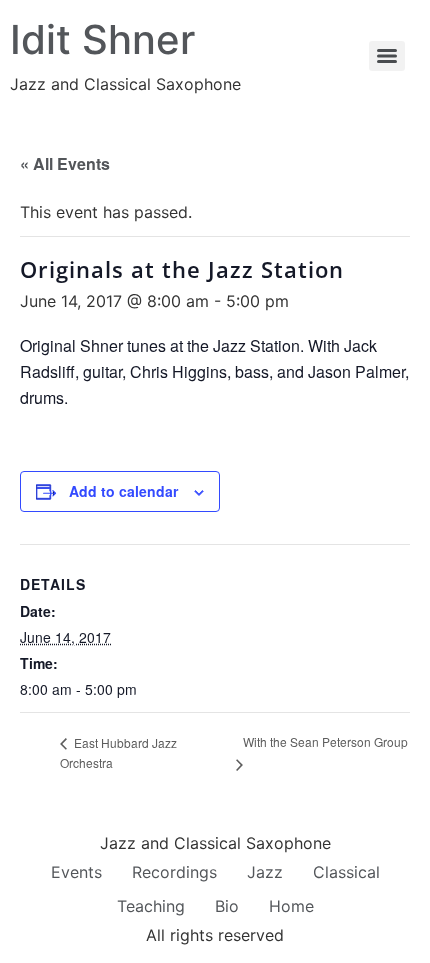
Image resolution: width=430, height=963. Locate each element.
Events (76, 872)
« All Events (65, 163)
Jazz (265, 872)
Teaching (151, 906)
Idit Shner (102, 39)
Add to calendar (123, 491)
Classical (346, 872)
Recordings (174, 872)
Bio (227, 906)
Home (291, 906)
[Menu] (387, 56)
